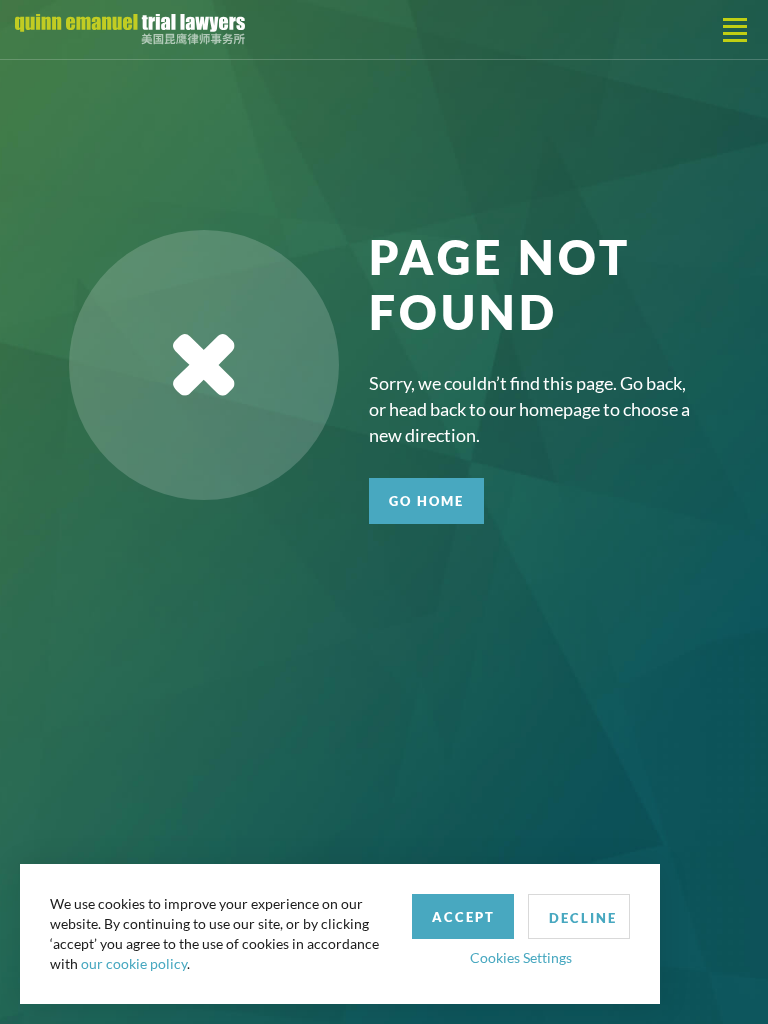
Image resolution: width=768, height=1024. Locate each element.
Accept (463, 917)
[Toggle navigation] (735, 30)
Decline (583, 918)
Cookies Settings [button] (521, 957)
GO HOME (426, 501)
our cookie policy (134, 963)
